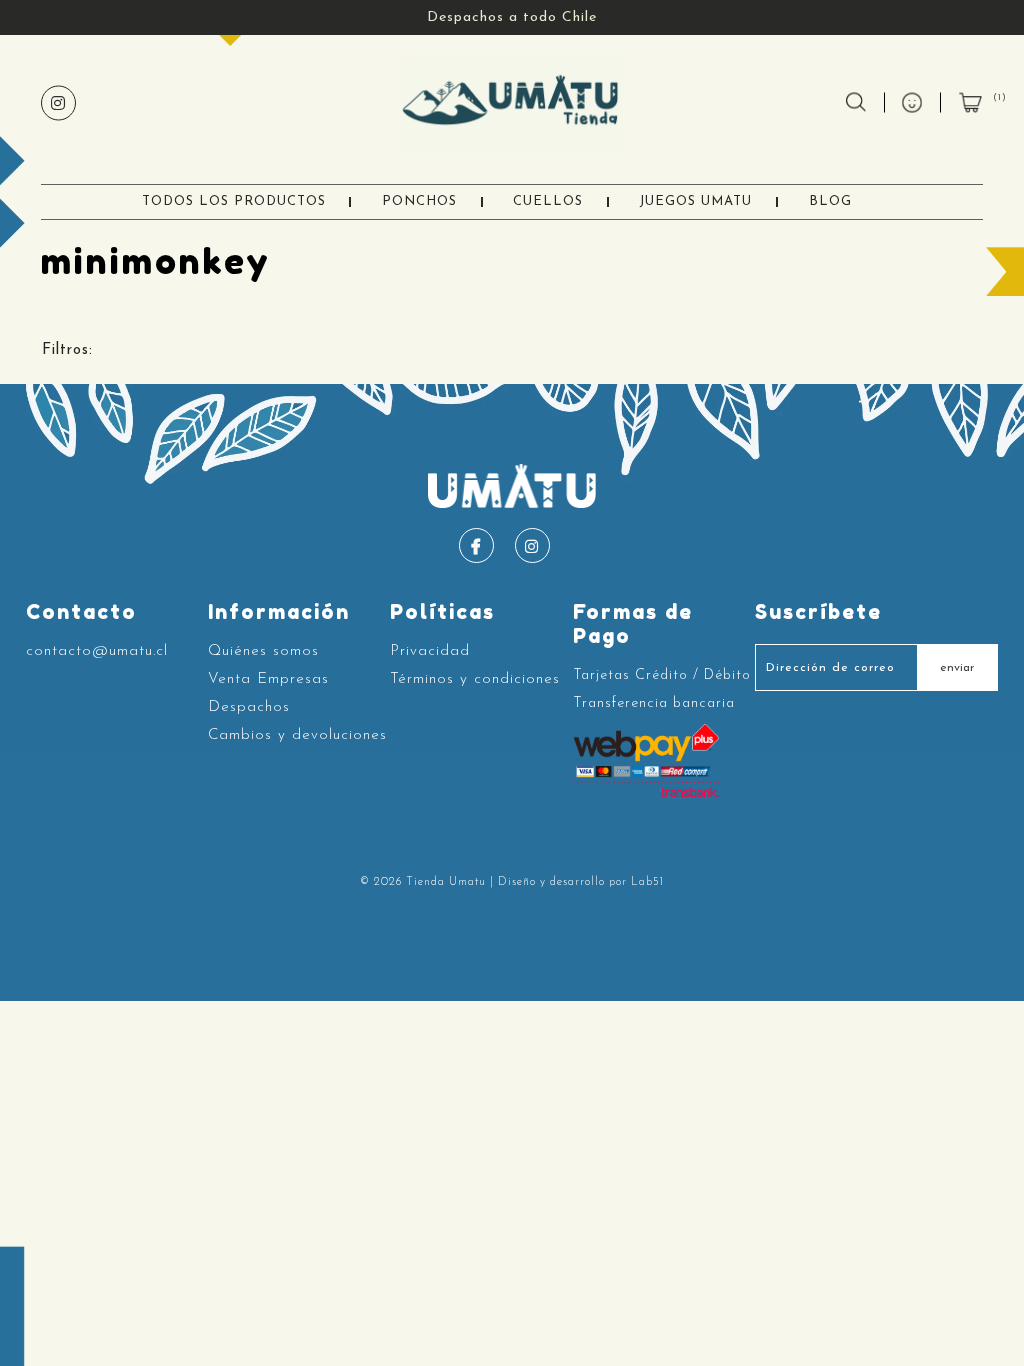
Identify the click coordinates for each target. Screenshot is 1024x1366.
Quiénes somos (263, 651)
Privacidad (430, 651)
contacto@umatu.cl (97, 651)
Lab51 (647, 882)
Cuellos (548, 201)
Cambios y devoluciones (297, 735)
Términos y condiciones (475, 679)
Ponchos (419, 201)
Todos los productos (234, 201)
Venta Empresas (268, 679)
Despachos (249, 707)
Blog (830, 201)
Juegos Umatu (695, 201)
